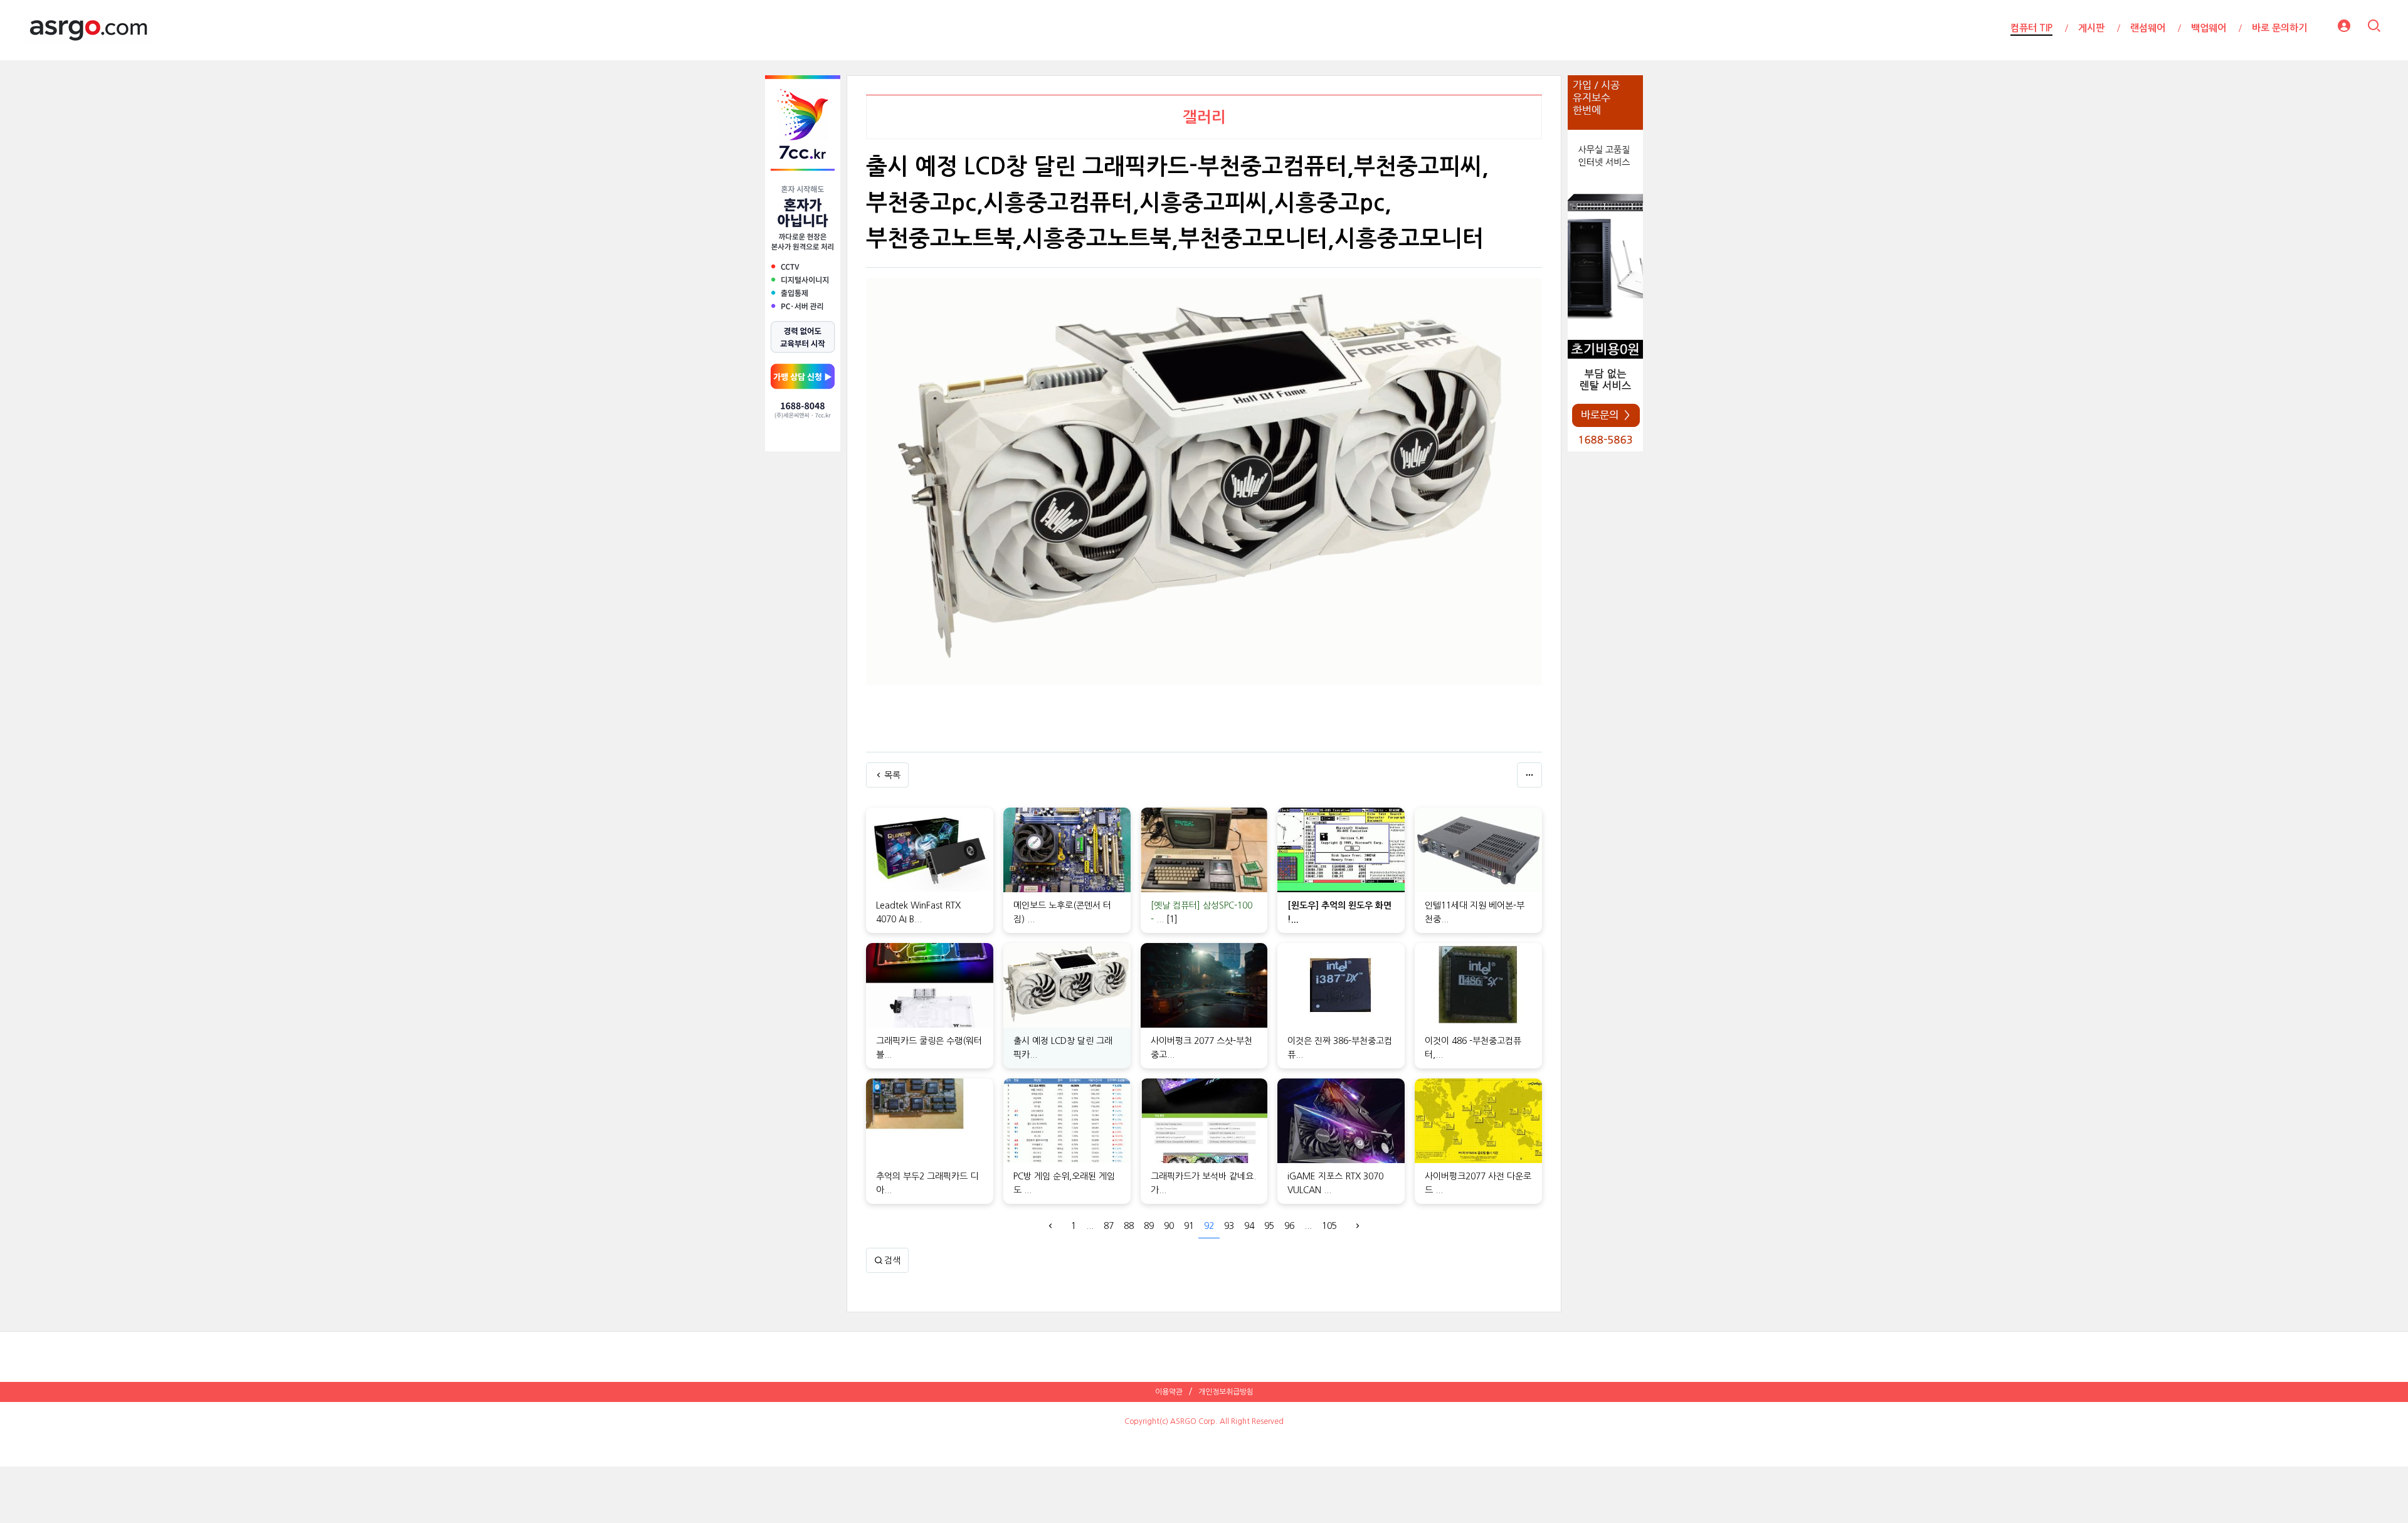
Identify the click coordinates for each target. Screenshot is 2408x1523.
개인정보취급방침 (1226, 1392)
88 (1129, 1226)
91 (1189, 1226)
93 (1229, 1226)
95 (1269, 1226)
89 (1149, 1226)
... (1090, 1226)
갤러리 (1204, 117)
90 (1169, 1226)
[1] (1172, 919)
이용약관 (1169, 1392)
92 (1209, 1226)
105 (1329, 1226)
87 (1109, 1226)
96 (1289, 1226)
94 (1249, 1226)
